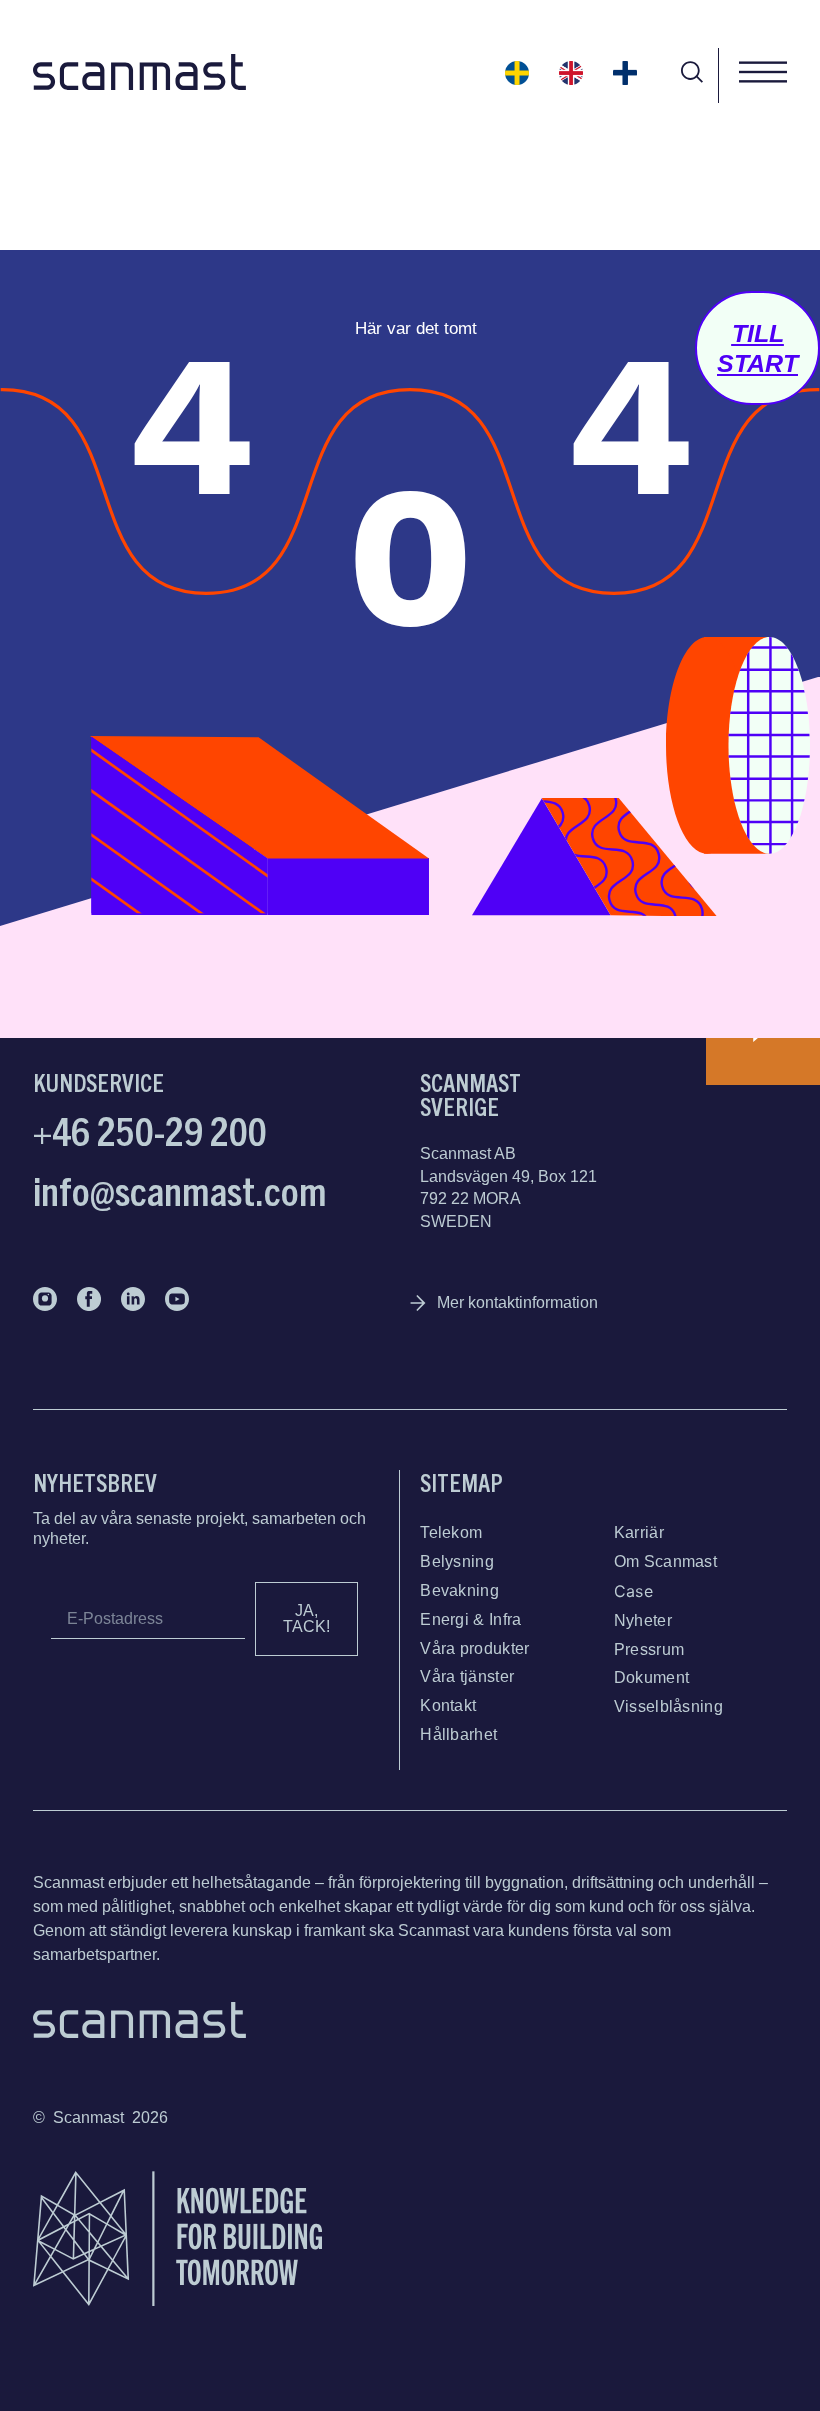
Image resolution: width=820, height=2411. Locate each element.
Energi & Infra (470, 1619)
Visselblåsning (668, 1706)
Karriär (639, 1532)
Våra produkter (474, 1648)
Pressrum (649, 1649)
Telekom (451, 1532)
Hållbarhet (458, 1734)
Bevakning (459, 1590)
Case (633, 1591)
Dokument (651, 1677)
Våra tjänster (467, 1676)
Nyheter (643, 1620)
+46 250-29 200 (150, 1129)
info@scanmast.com (180, 1189)
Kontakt (448, 1705)
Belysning (457, 1561)
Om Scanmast (665, 1561)
